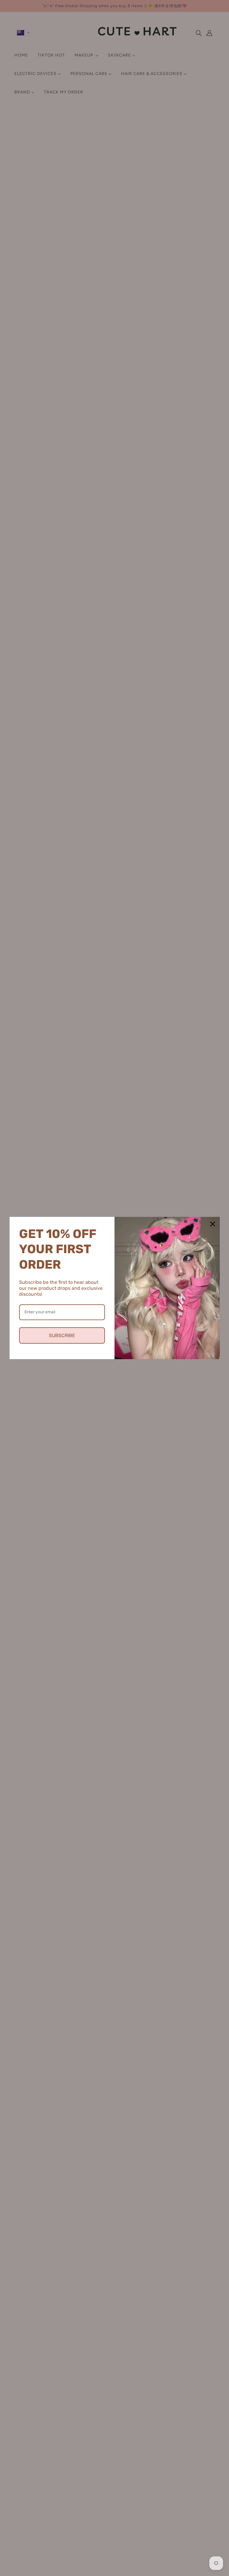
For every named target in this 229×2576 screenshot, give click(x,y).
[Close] (213, 1224)
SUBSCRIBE (62, 1335)
